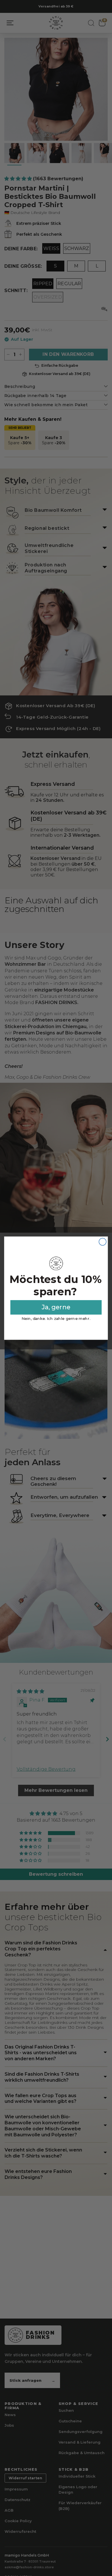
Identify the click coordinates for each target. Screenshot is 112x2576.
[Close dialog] (103, 1242)
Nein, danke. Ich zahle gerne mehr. (56, 1318)
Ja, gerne (56, 1307)
